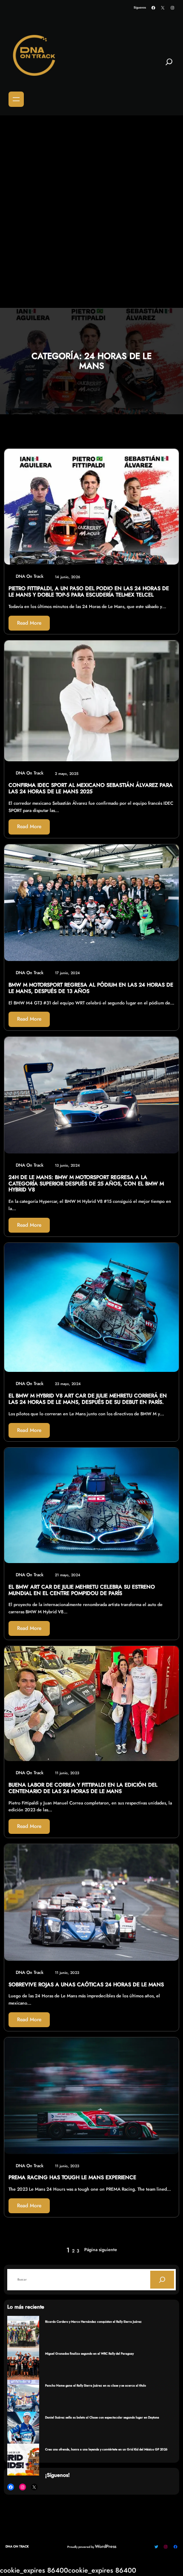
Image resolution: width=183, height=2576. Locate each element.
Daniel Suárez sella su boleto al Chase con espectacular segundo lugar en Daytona (102, 2417)
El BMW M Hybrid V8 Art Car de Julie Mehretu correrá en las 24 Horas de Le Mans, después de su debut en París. (88, 1399)
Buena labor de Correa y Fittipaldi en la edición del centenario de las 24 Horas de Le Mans (83, 1788)
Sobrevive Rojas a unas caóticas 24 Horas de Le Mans (86, 1985)
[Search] (162, 2280)
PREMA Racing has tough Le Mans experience (72, 2178)
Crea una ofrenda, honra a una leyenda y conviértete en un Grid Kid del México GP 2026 (106, 2449)
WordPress (106, 2546)
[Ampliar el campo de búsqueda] (169, 65)
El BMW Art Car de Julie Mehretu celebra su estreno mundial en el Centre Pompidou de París (82, 1590)
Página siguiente (101, 2250)
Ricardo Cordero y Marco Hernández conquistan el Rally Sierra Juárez (93, 2322)
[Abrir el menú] (16, 99)
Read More (29, 623)
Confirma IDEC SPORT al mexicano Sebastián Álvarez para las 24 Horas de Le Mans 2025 (91, 789)
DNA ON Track (17, 2546)
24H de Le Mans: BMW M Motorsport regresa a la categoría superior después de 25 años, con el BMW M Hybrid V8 (86, 1184)
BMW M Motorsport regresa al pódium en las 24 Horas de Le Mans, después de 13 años (91, 988)
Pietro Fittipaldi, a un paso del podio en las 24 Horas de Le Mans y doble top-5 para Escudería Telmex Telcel (89, 592)
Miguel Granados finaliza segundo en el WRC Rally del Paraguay (89, 2354)
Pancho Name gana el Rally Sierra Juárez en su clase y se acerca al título (96, 2385)
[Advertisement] (91, 212)
